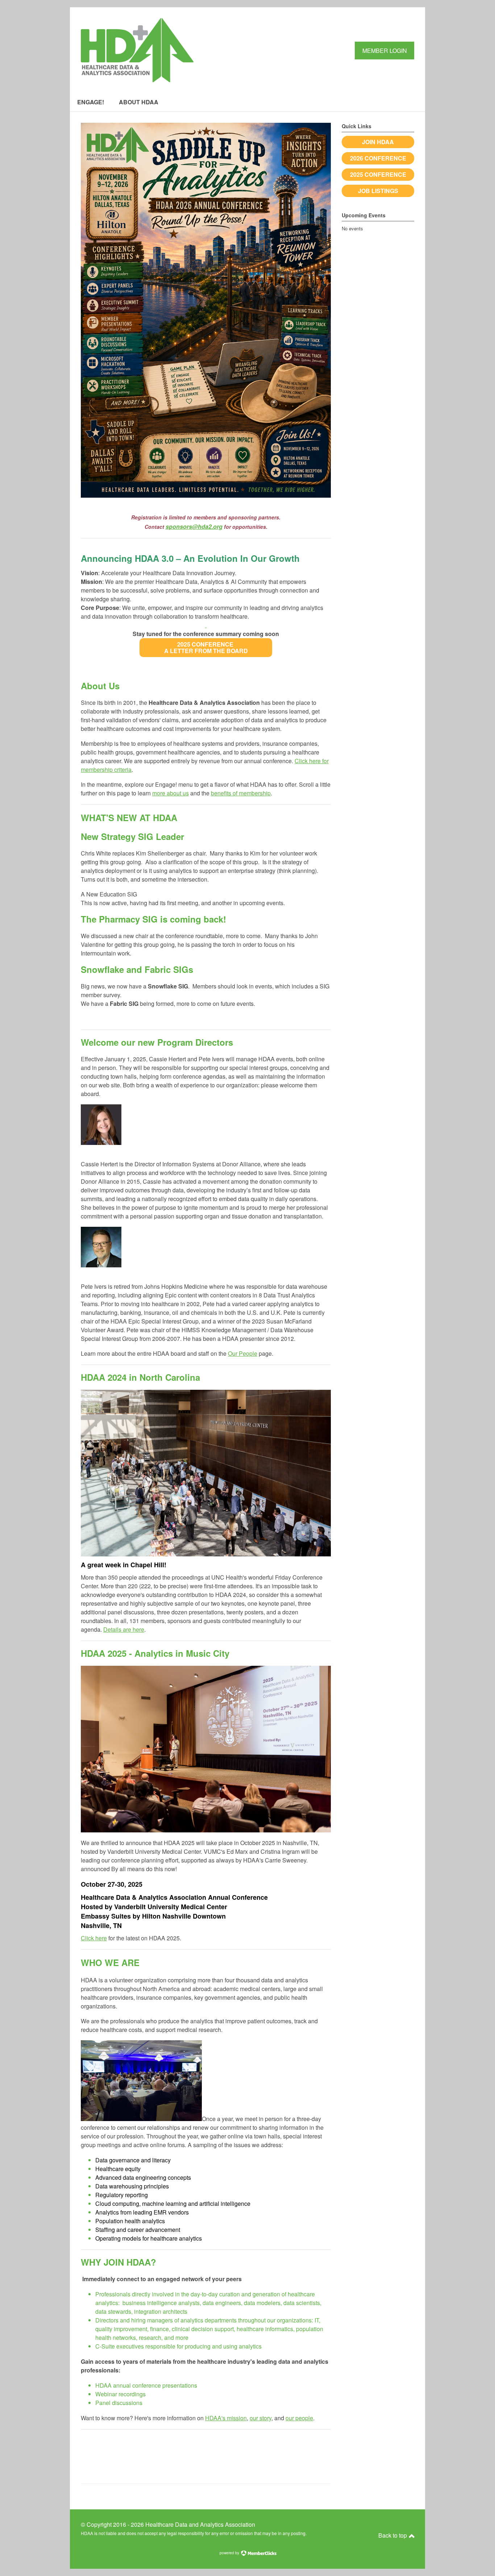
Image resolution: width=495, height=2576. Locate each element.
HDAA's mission (226, 2418)
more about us (170, 793)
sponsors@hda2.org (194, 526)
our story (261, 2418)
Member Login (385, 51)
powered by (230, 2553)
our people (299, 2418)
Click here (94, 1938)
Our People (243, 1353)
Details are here (124, 1629)
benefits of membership (241, 793)
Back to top (393, 2535)
